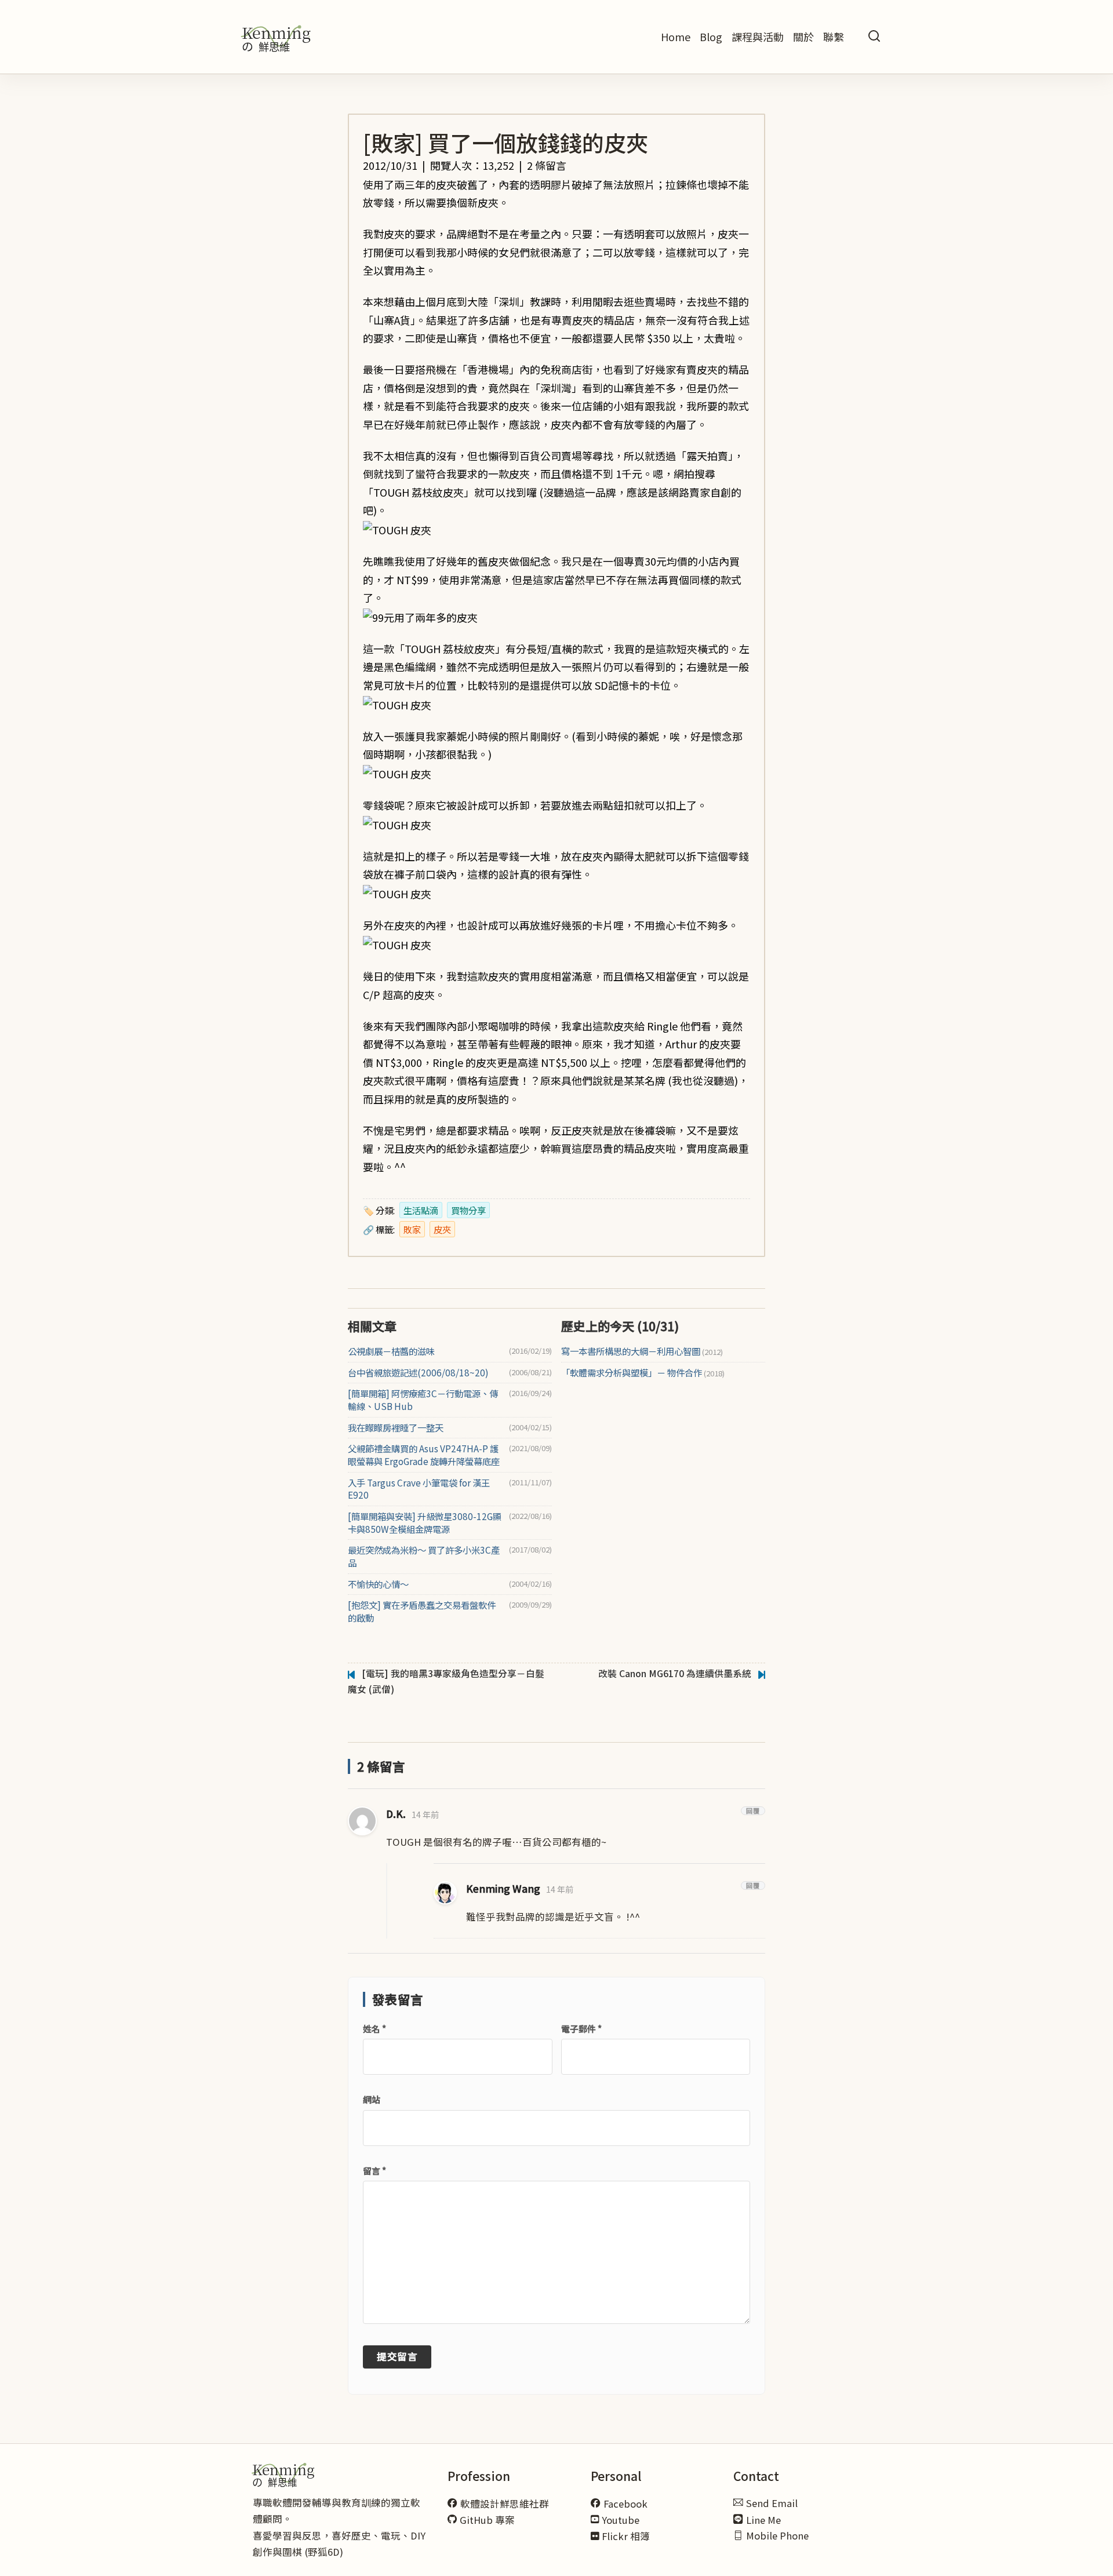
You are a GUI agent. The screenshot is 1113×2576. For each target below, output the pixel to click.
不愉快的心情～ (378, 1584)
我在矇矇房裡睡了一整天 (396, 1428)
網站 (372, 2099)
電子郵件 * (581, 2029)
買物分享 (468, 1210)
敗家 (412, 1229)
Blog (711, 37)
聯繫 (834, 37)
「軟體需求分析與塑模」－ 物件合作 (643, 1373)
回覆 (753, 1811)
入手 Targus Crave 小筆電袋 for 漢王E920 (419, 1489)
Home (676, 37)
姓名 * (374, 2029)
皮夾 (442, 1229)
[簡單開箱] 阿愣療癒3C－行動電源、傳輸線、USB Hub (423, 1400)
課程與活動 (758, 37)
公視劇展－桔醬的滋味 (391, 1351)
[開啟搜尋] (874, 37)
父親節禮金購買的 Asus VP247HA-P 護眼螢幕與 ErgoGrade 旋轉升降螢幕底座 (424, 1455)
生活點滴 (421, 1210)
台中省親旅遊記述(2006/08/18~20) (418, 1373)
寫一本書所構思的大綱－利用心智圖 (642, 1351)
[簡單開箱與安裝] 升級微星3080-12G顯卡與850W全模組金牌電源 (425, 1523)
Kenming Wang (503, 1888)
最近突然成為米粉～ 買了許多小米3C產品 (424, 1556)
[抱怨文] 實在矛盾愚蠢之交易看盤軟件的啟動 (422, 1611)
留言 (374, 2171)
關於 (803, 37)
